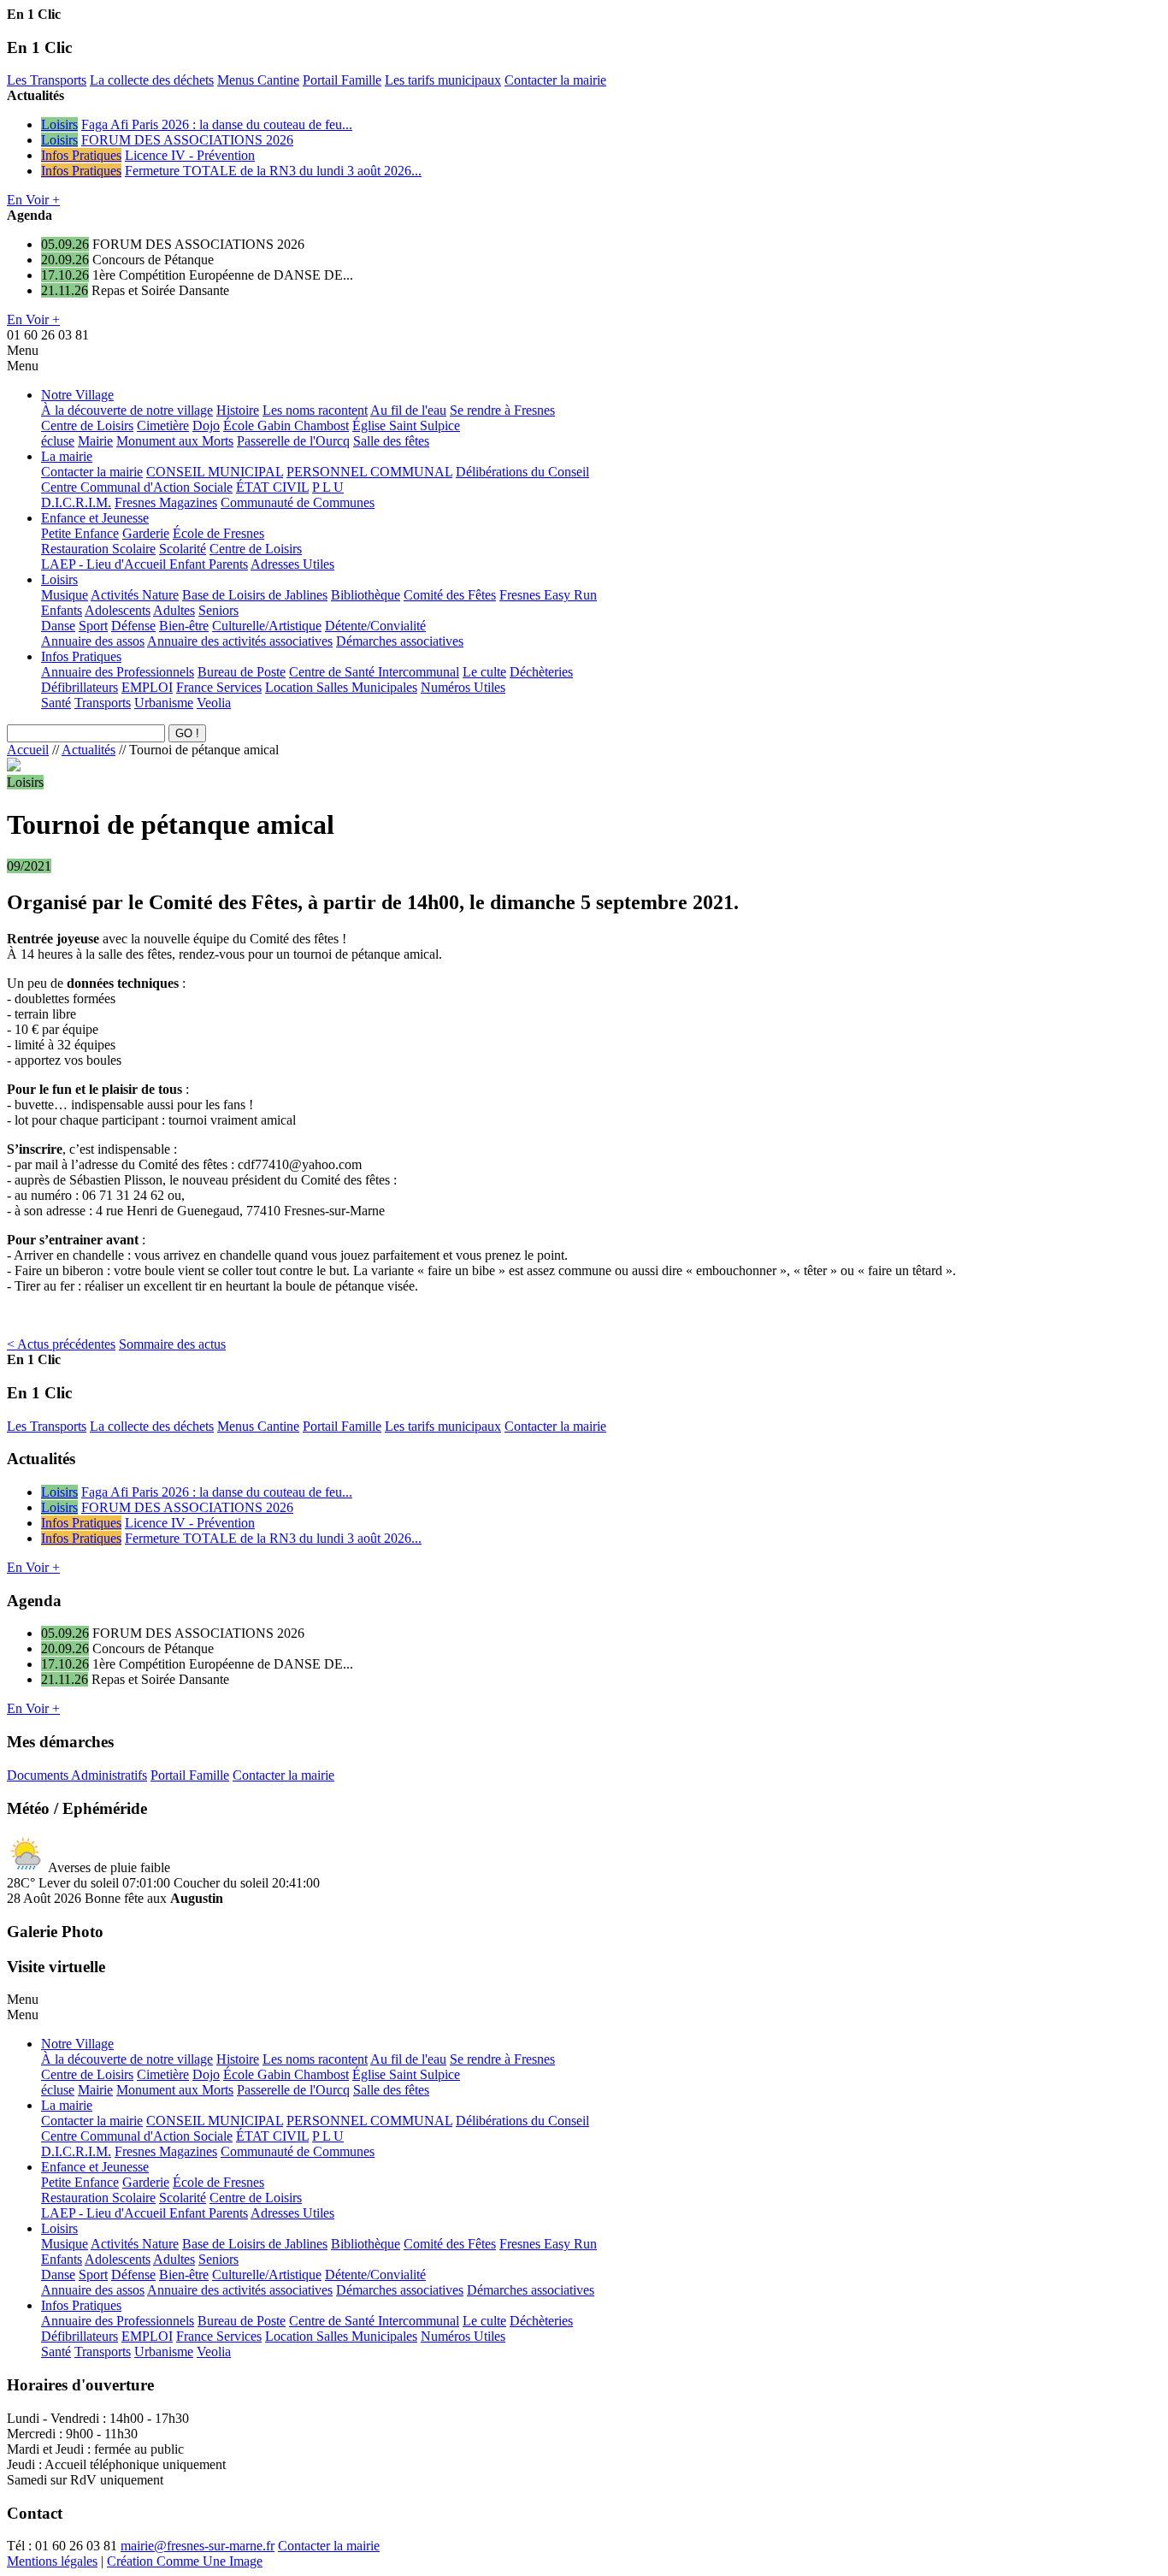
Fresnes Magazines (166, 502)
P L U (328, 487)
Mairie (95, 441)
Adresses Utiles (292, 564)
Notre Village (77, 395)
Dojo (206, 425)
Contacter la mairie (555, 80)
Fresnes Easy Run (548, 595)
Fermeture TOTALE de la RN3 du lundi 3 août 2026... (273, 171)
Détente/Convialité (375, 626)
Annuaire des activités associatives (240, 641)
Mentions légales (52, 2561)
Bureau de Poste (242, 672)
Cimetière (163, 425)
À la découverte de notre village (127, 410)
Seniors (218, 610)
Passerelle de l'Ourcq (293, 441)
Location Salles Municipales (341, 687)
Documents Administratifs (77, 1775)
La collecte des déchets (152, 80)
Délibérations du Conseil (522, 472)
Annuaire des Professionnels (118, 672)
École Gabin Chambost (286, 425)
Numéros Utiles (463, 687)
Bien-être (184, 626)
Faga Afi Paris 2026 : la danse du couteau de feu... (217, 124)
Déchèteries (541, 672)
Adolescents (118, 610)
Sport (93, 626)
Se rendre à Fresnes (502, 410)
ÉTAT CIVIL (272, 487)
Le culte (484, 672)
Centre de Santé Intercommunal (374, 672)
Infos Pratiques (81, 155)
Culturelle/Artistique (267, 626)
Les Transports (47, 80)
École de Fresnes (218, 533)
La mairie (67, 456)
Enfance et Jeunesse (95, 518)
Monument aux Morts (175, 441)
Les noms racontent (315, 410)
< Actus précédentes (61, 1344)
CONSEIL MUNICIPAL (215, 472)
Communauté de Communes (298, 502)
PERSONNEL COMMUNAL (369, 472)
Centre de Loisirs (87, 425)
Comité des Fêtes (450, 595)
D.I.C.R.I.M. (76, 502)
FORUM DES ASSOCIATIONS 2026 (187, 140)
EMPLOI (147, 687)
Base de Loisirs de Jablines (255, 595)
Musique (65, 595)
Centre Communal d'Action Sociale (137, 487)
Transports (103, 703)
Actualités (88, 750)
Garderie (146, 533)
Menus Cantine (258, 80)
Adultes (174, 610)
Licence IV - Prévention (190, 155)
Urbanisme (164, 703)
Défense (133, 626)
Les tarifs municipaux (443, 80)
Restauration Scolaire (98, 549)
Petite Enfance (80, 533)
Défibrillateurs (80, 687)
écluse (58, 441)
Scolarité (183, 549)
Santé (56, 703)
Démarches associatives (400, 641)
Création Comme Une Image (185, 2561)
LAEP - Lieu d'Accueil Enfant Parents (145, 564)
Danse (58, 626)
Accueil (28, 750)
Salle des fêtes (391, 441)
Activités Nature (135, 595)
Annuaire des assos (93, 641)
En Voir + (33, 200)
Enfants (62, 610)
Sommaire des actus (172, 1344)
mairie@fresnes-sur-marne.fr (198, 2546)
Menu (23, 350)
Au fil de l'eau (408, 410)
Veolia (214, 703)
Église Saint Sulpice (406, 425)
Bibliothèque (366, 595)
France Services (219, 687)
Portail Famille (342, 80)
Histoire (238, 410)
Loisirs (59, 124)
